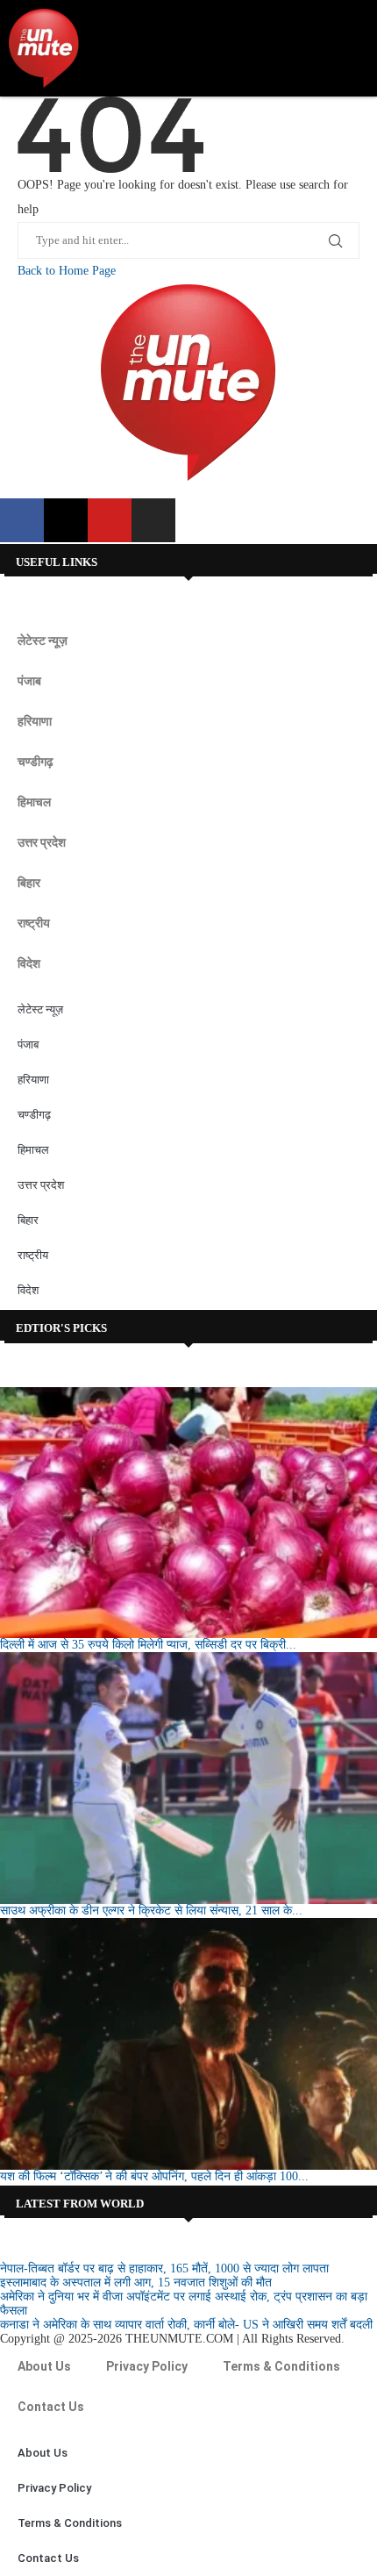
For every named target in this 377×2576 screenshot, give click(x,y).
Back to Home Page (67, 271)
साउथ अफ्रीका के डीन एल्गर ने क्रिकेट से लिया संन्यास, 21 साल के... (151, 1911)
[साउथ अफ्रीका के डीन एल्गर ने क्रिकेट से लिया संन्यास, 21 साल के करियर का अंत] (188, 1778)
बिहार (29, 883)
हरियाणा (35, 721)
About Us (44, 2366)
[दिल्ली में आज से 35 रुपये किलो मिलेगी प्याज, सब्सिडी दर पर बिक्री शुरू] (188, 1513)
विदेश (29, 963)
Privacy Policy (147, 2366)
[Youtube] (110, 520)
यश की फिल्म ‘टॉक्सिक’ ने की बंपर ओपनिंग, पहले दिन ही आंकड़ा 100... (154, 2176)
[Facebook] (22, 520)
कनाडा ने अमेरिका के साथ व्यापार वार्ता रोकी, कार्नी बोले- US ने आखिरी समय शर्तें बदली (186, 2325)
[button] (352, 49)
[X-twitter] (66, 520)
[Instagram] (153, 520)
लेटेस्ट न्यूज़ (43, 640)
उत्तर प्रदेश (42, 842)
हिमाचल (34, 802)
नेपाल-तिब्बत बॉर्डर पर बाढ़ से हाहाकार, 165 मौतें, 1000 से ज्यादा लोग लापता (164, 2268)
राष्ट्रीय (34, 923)
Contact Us (51, 2407)
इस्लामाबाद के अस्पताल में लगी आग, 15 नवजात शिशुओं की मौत (136, 2283)
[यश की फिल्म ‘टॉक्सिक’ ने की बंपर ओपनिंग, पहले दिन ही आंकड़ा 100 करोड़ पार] (188, 2044)
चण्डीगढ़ (36, 762)
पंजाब (29, 681)
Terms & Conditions (281, 2366)
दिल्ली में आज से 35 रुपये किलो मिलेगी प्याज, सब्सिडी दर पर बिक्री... (148, 1645)
